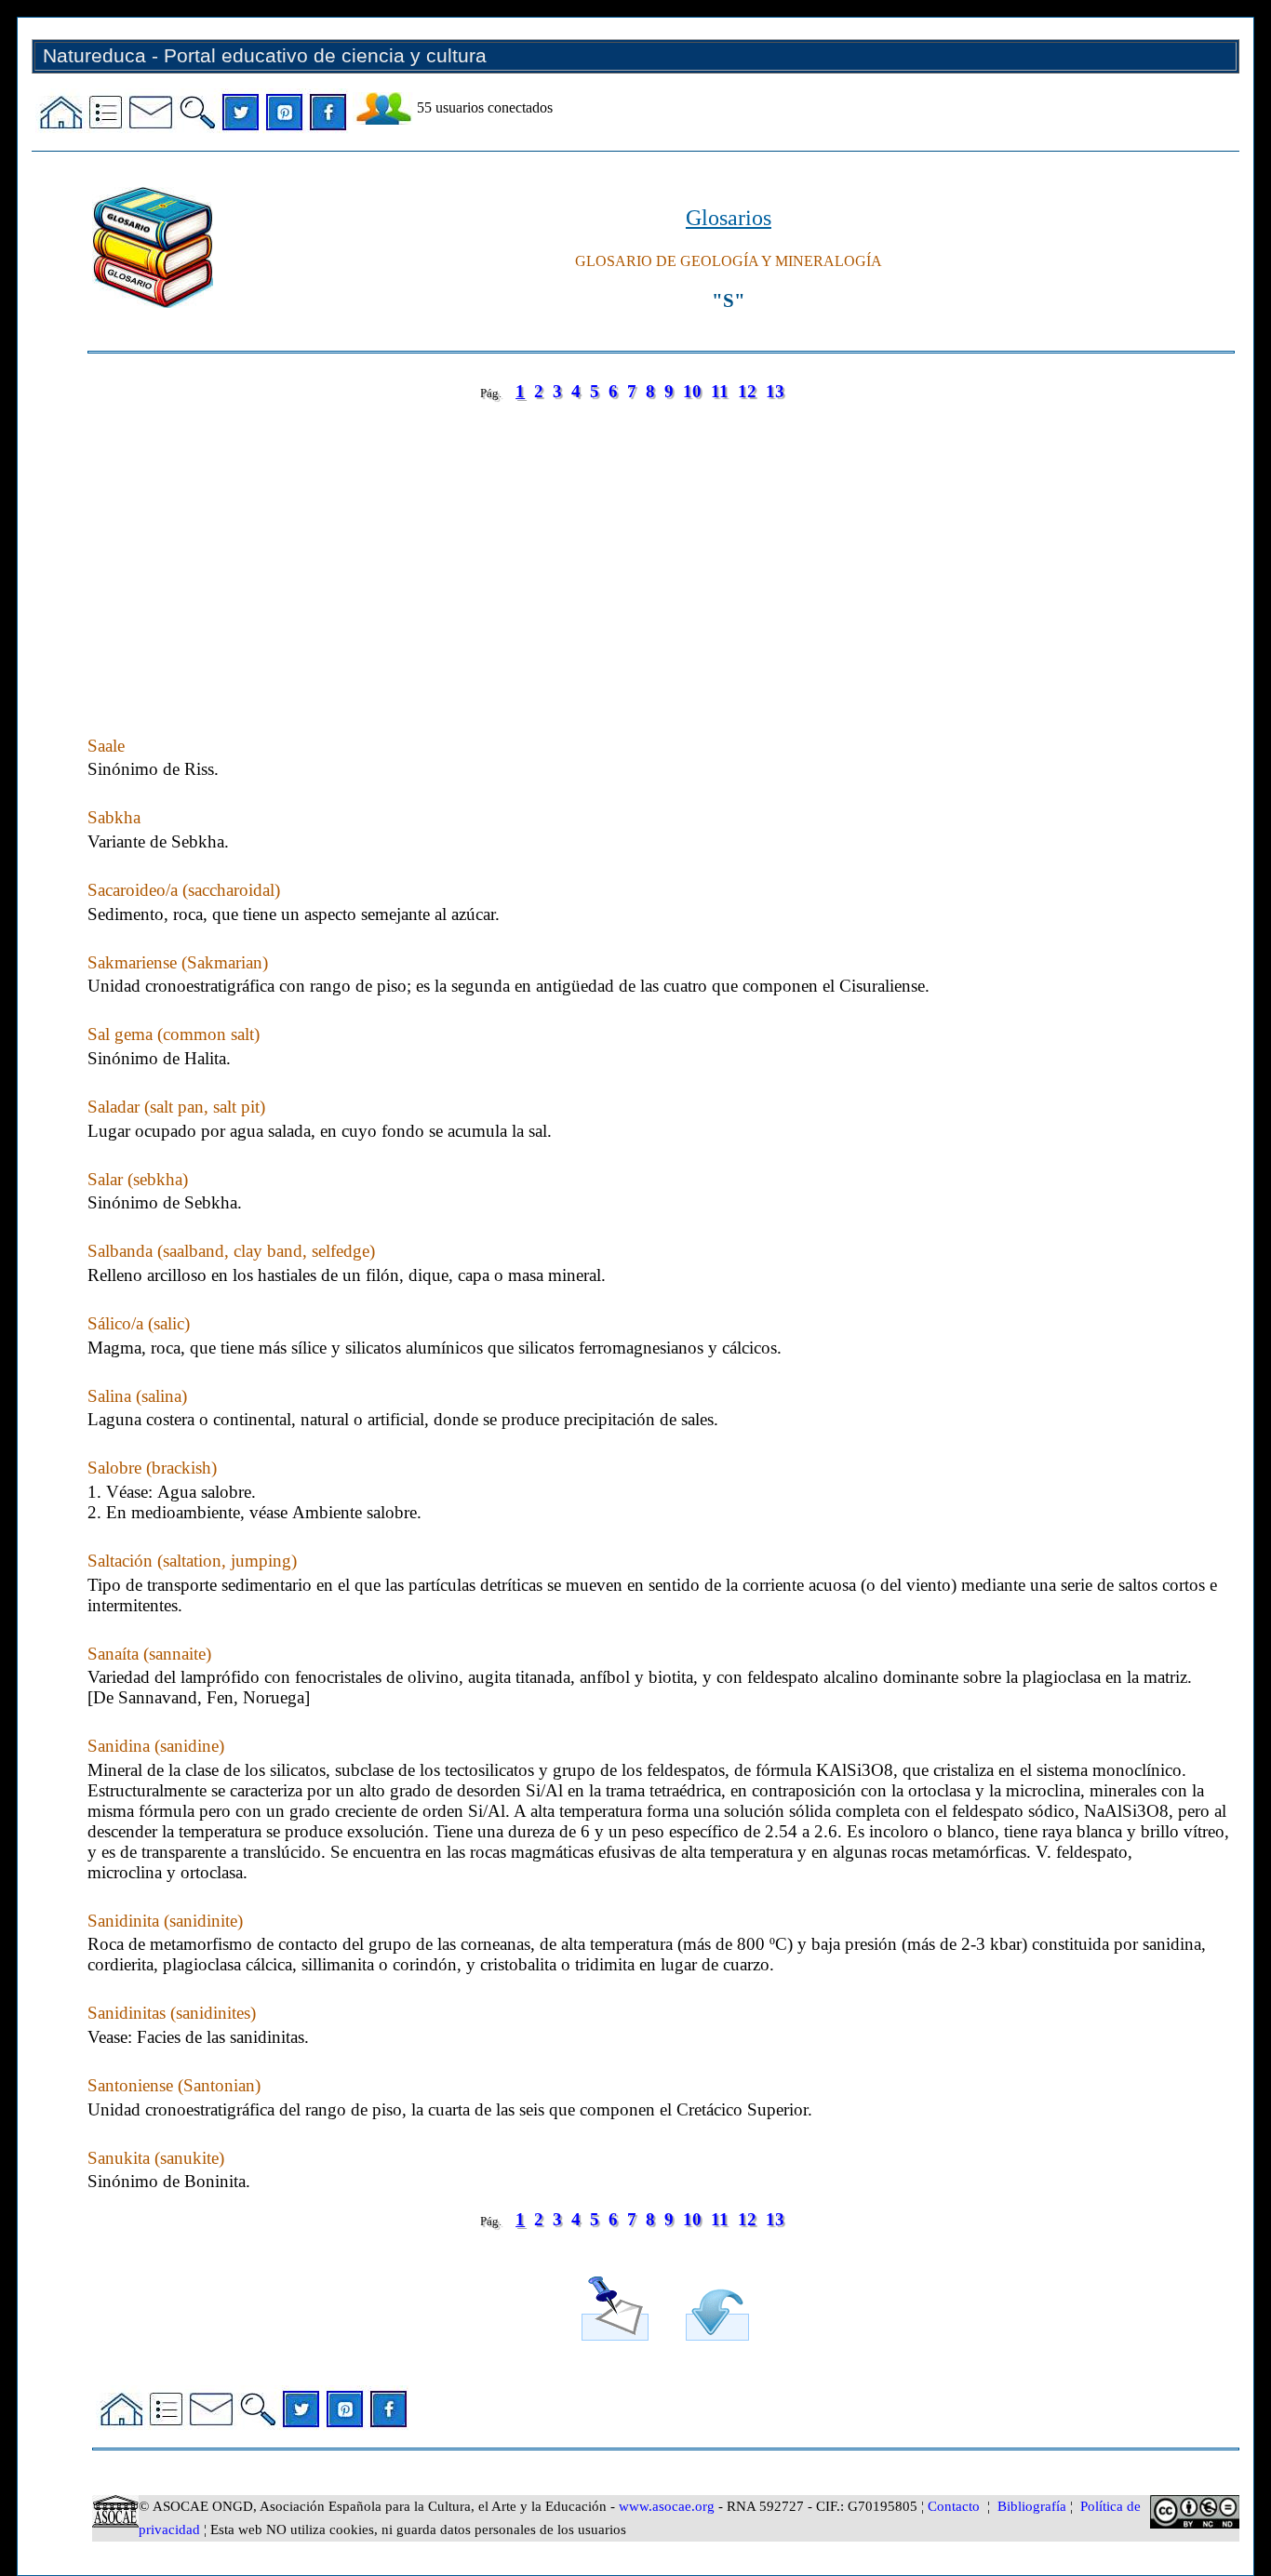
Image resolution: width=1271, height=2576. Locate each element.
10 (692, 391)
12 (747, 391)
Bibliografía (1032, 2506)
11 (720, 391)
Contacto (954, 2506)
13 (775, 391)
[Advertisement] (646, 550)
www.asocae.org (667, 2506)
